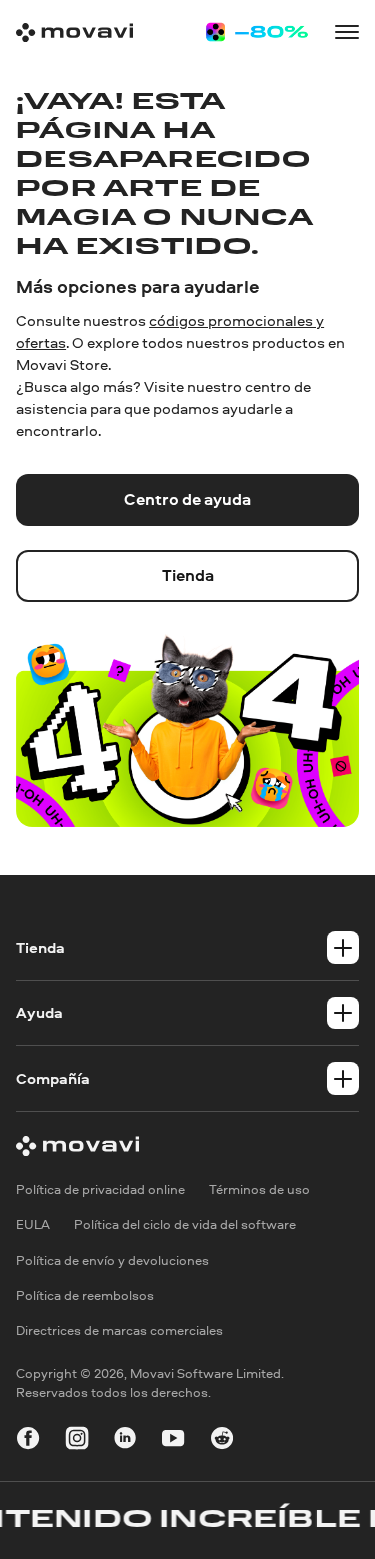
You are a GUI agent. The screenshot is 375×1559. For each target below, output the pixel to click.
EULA (33, 1224)
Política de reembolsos (85, 1295)
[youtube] (173, 1441)
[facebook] (28, 1441)
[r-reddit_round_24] (222, 1441)
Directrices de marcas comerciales (119, 1330)
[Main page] (74, 32)
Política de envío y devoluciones (112, 1260)
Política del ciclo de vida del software (185, 1224)
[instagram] (77, 1441)
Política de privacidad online (100, 1189)
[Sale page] (256, 32)
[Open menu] (347, 32)
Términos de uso (259, 1189)
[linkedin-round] (125, 1441)
